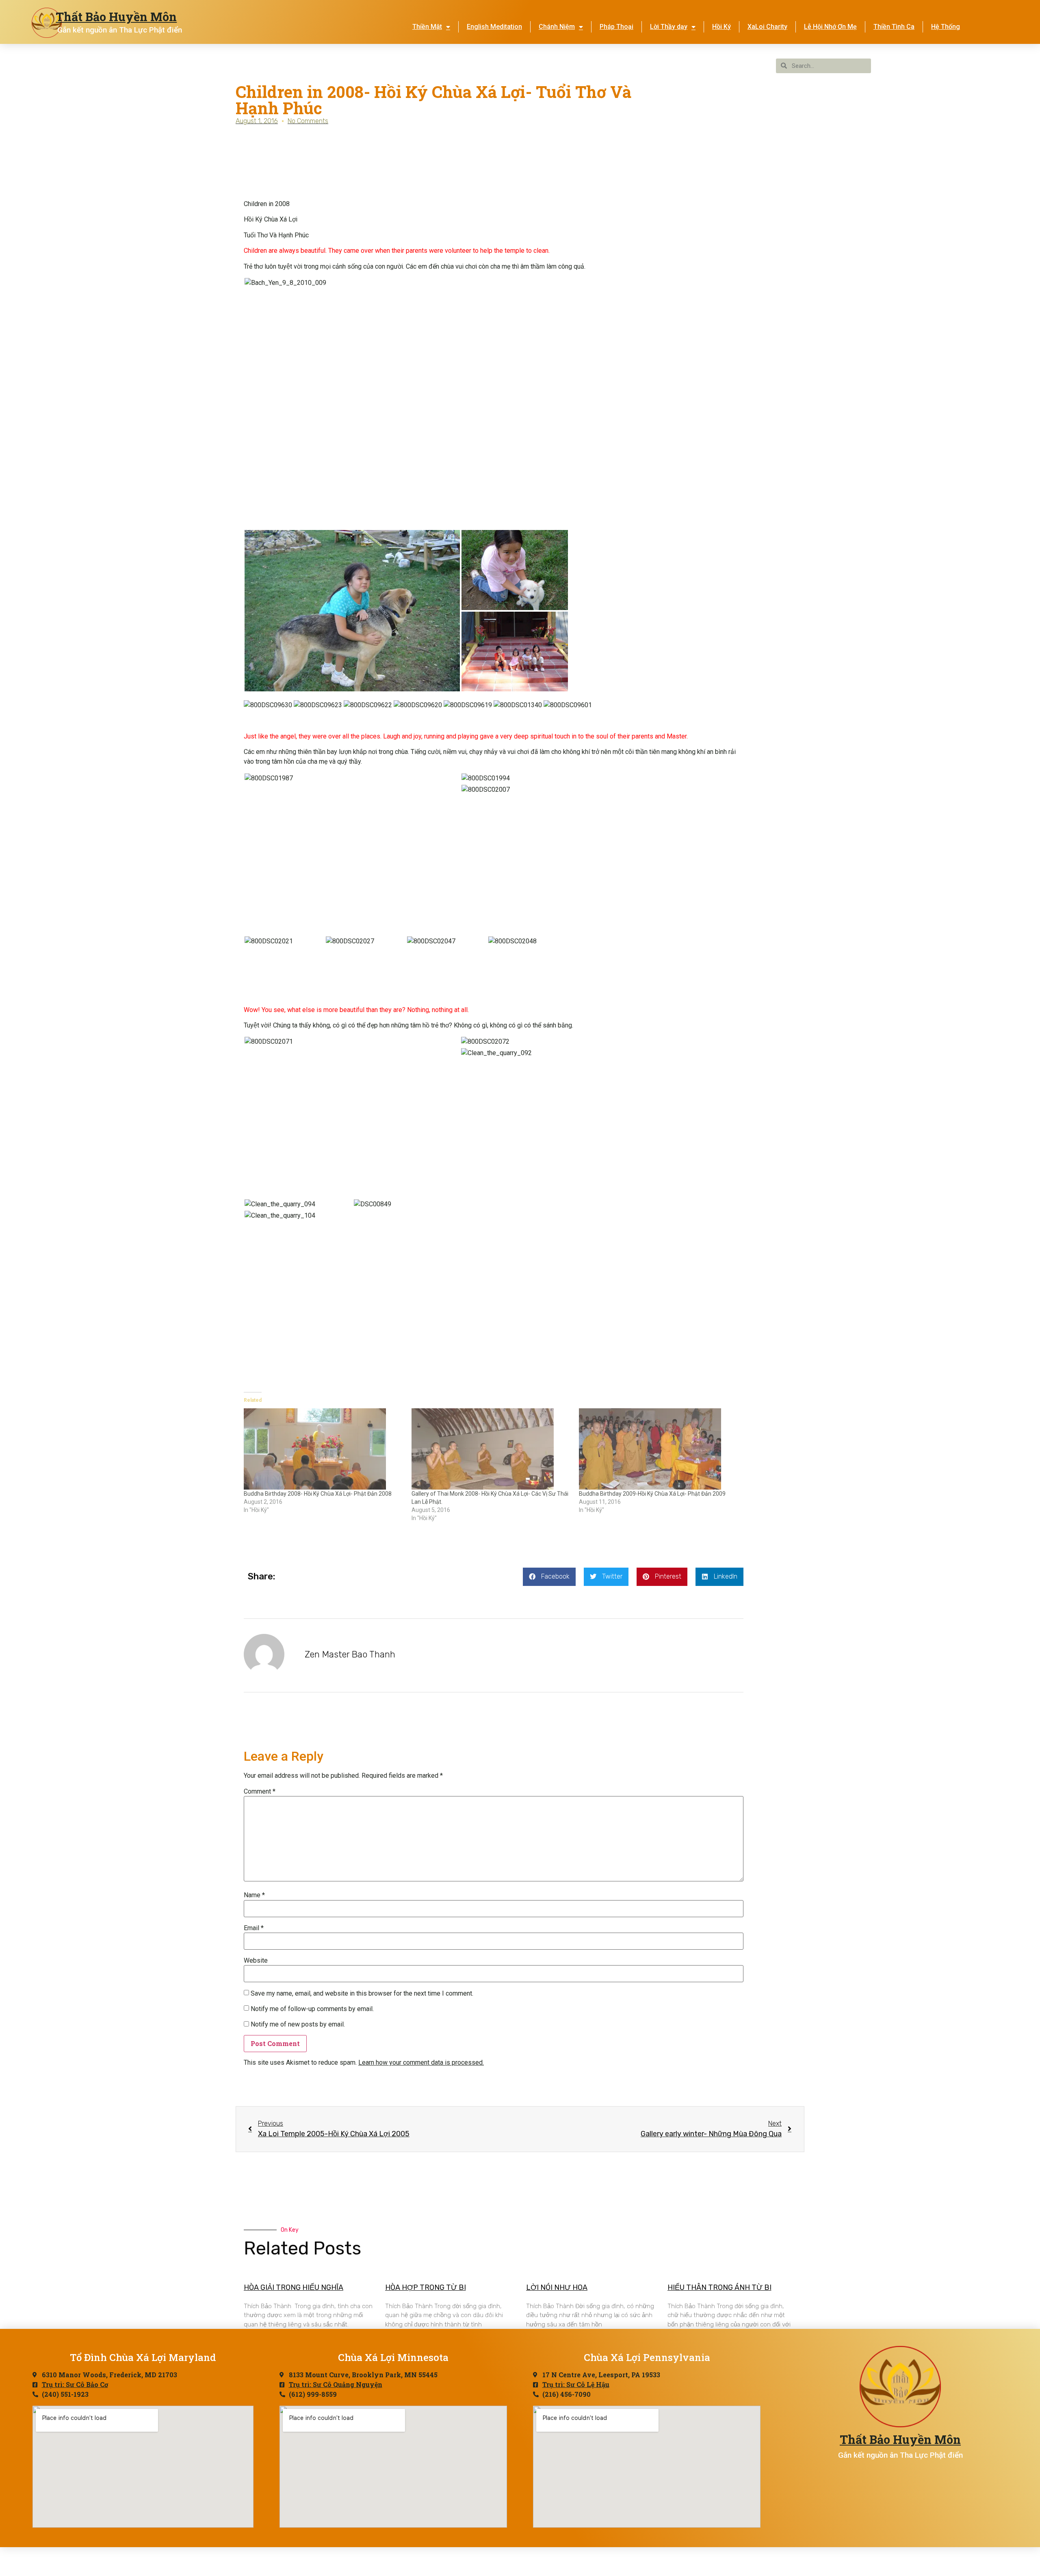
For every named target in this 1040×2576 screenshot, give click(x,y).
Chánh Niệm (557, 27)
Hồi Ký (721, 27)
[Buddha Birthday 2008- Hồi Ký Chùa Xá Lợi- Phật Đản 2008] (324, 1449)
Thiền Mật (427, 27)
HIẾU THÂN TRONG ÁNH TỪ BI (719, 2287)
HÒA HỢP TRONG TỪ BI (426, 2287)
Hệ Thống (946, 27)
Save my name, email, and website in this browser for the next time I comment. (362, 1994)
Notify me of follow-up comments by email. (312, 2009)
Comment (260, 1792)
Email (254, 1928)
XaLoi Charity (767, 27)
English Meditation (494, 27)
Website (256, 1961)
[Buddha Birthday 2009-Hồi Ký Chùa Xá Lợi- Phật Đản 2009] (659, 1449)
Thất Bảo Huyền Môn (116, 17)
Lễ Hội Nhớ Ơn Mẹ (830, 27)
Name (254, 1895)
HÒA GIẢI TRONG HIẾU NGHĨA (294, 2287)
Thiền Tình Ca (894, 27)
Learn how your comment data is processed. (421, 2062)
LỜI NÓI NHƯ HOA (557, 2287)
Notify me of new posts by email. (298, 2024)
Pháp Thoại (616, 27)
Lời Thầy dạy (669, 27)
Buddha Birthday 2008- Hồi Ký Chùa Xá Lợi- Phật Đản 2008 (318, 1494)
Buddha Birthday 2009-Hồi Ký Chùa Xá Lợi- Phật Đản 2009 (652, 1494)
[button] (406, 283)
